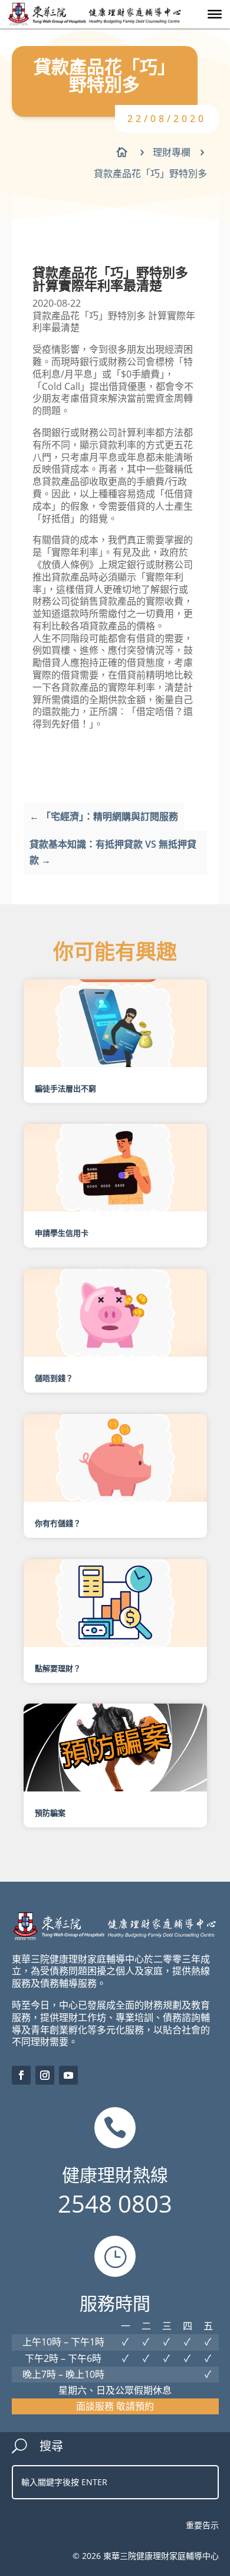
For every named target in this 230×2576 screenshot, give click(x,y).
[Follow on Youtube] (68, 2075)
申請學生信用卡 (62, 1233)
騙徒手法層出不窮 (65, 1088)
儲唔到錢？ (54, 1378)
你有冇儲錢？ (58, 1523)
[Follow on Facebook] (21, 2075)
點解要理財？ (58, 1668)
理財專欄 (172, 152)
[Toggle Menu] (215, 14)
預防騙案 (50, 1813)
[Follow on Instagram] (45, 2075)
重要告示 (202, 2525)
